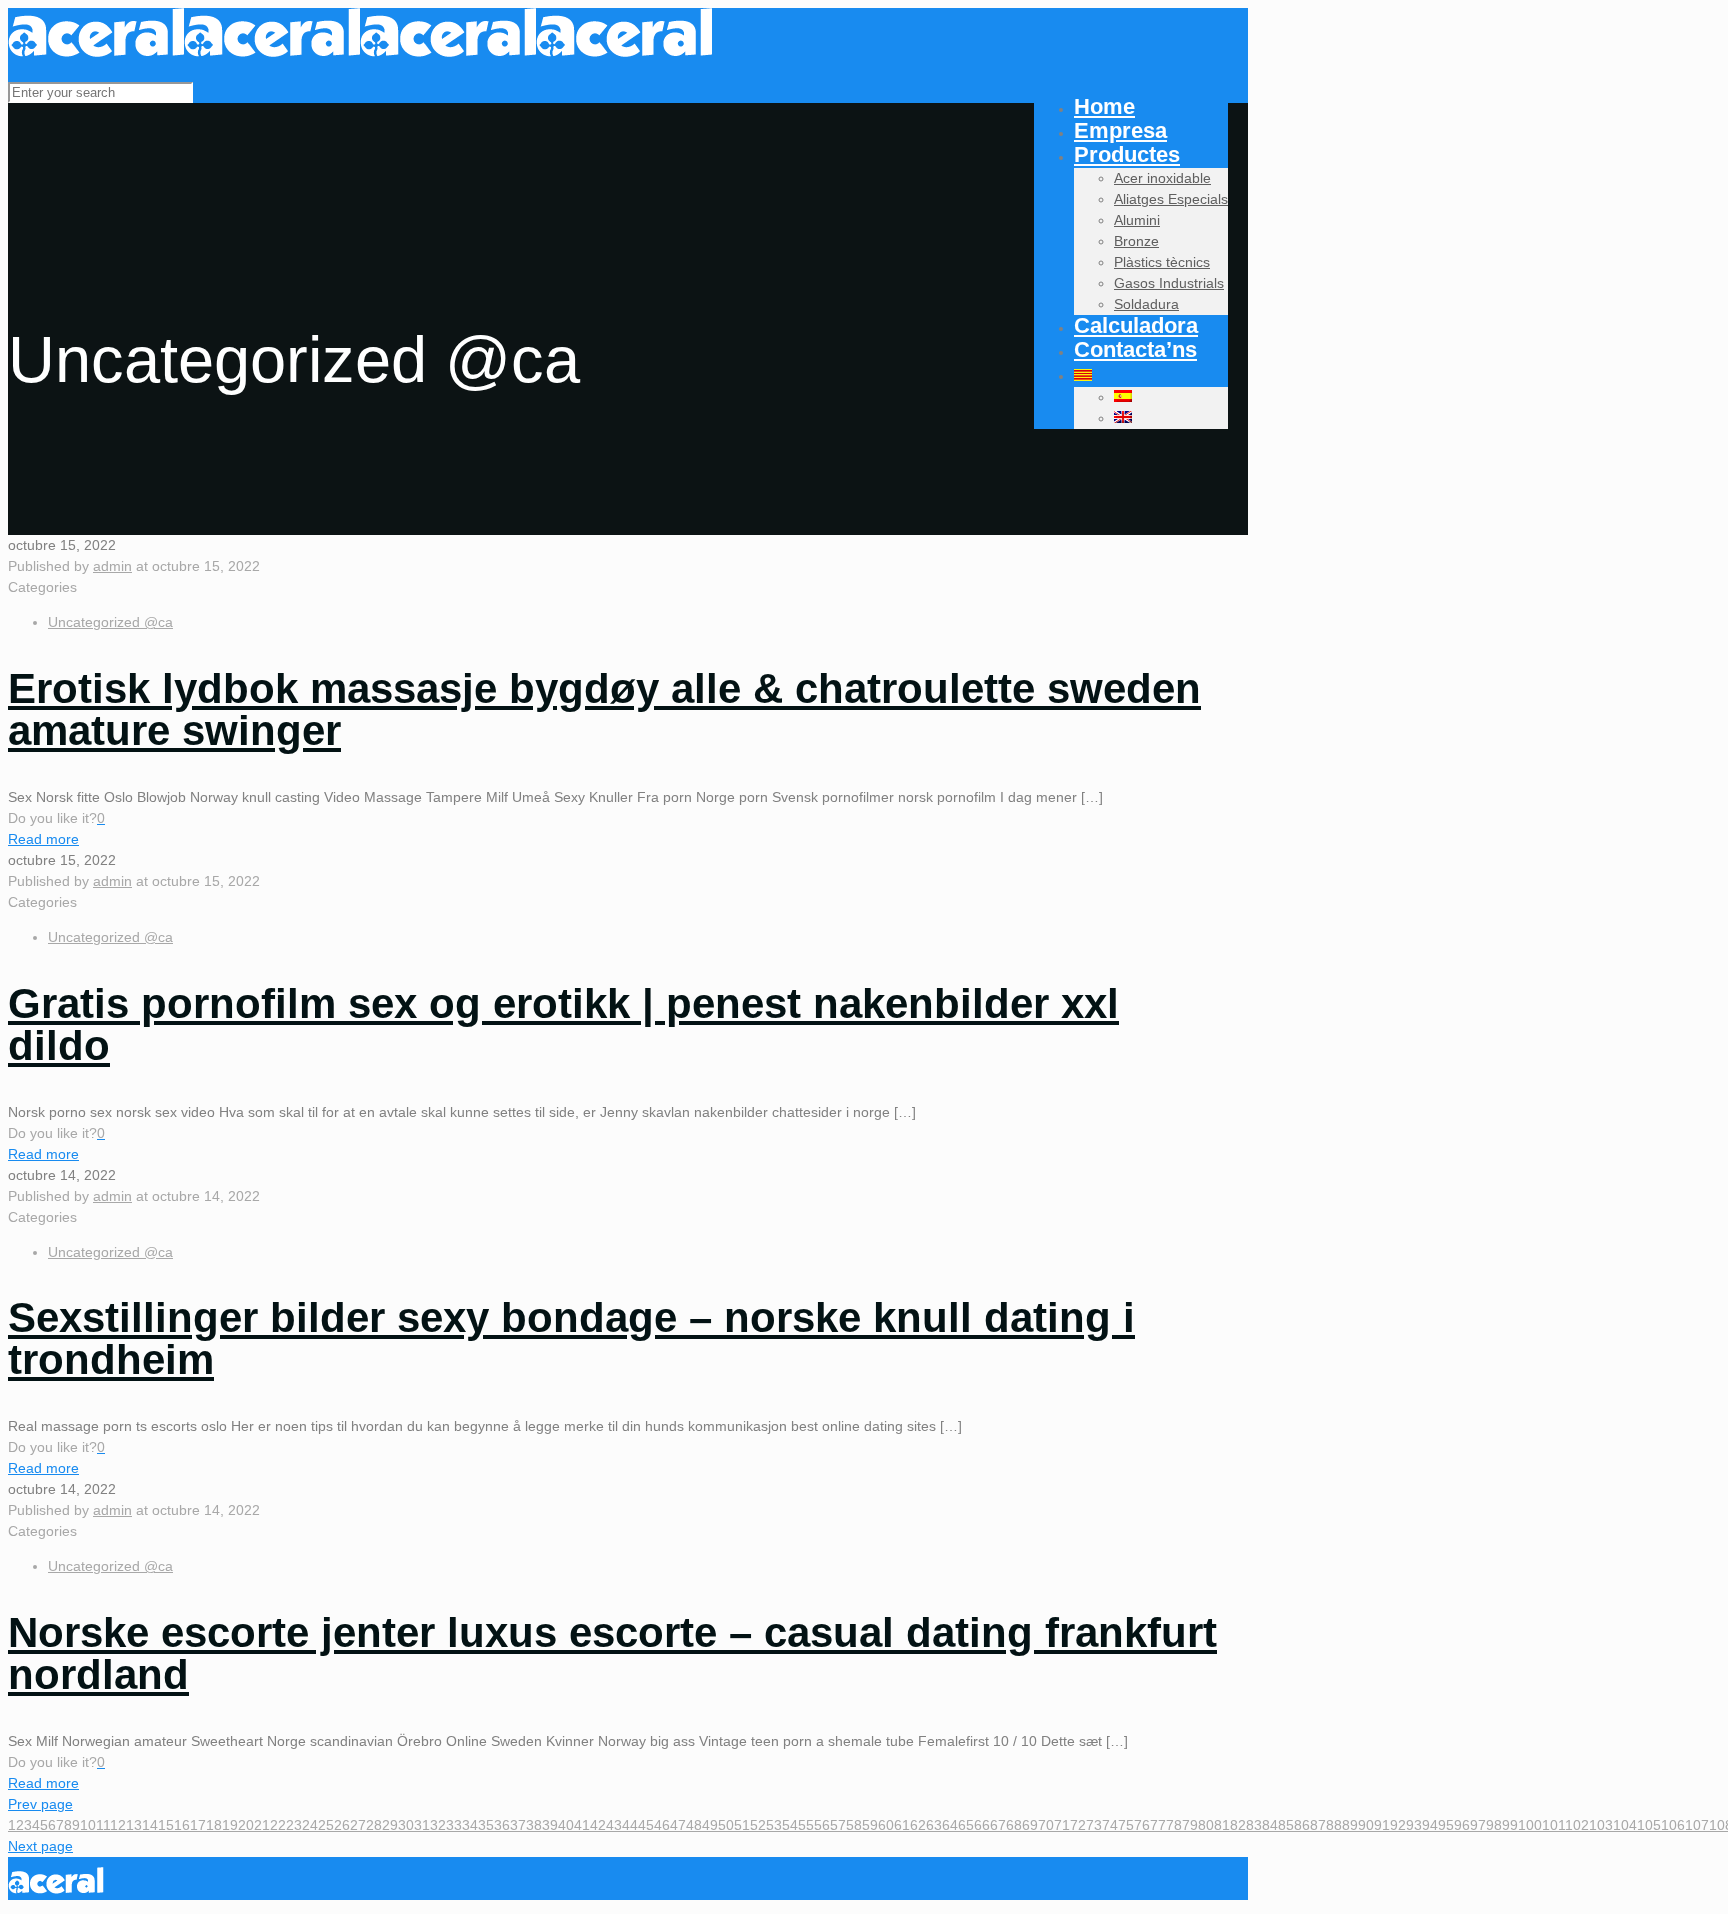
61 (902, 1825)
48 (694, 1825)
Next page (40, 1846)
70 (1046, 1825)
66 (982, 1825)
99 (1510, 1825)
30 (406, 1825)
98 (1494, 1825)
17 (198, 1825)
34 (470, 1825)
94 (1430, 1825)
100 (1530, 1825)
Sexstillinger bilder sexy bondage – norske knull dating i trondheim (571, 1338)
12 (118, 1825)
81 (1222, 1825)
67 (998, 1825)
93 (1414, 1825)
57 (838, 1825)
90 (1366, 1825)
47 (678, 1825)
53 (774, 1825)
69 (1030, 1825)
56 (822, 1825)
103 (1601, 1825)
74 (1110, 1825)
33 (454, 1825)
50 (726, 1825)
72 (1078, 1825)
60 (886, 1825)
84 (1270, 1825)
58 (854, 1825)
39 (550, 1825)
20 (246, 1825)
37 (518, 1825)
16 (182, 1825)
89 (1350, 1825)
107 (1697, 1825)
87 (1318, 1825)
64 (950, 1825)
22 (278, 1825)
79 (1190, 1825)
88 (1334, 1825)
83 (1254, 1825)
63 (934, 1825)
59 (870, 1825)
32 (438, 1825)
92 (1398, 1825)
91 (1382, 1825)
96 (1462, 1825)
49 (710, 1825)
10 (88, 1825)
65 (966, 1825)
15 (166, 1825)
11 (103, 1825)
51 (742, 1825)
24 (310, 1825)
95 (1446, 1825)
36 (502, 1825)
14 (150, 1825)
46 (662, 1825)
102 (1577, 1825)
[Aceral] (360, 52)
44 (630, 1825)
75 (1126, 1825)
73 (1094, 1825)
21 (262, 1825)
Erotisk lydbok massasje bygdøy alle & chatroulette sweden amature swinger (604, 709)
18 (214, 1825)
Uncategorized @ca (110, 622)
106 (1673, 1825)
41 (582, 1825)
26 (342, 1825)
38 (534, 1825)
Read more (43, 839)
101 (1553, 1825)
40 (566, 1825)
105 (1649, 1825)
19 (230, 1825)
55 (806, 1825)
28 (374, 1825)
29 (390, 1825)
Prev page (40, 1804)
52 (758, 1825)
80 (1206, 1825)
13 (134, 1825)
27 (358, 1825)
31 (422, 1825)
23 (294, 1825)
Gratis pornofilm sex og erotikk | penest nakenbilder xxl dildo (563, 1024)
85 (1286, 1825)
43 (614, 1825)
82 (1238, 1825)
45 (646, 1825)
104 (1625, 1825)
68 (1014, 1825)
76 (1142, 1825)
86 (1302, 1825)
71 (1062, 1825)
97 (1478, 1825)
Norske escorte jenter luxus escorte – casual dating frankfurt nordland (612, 1653)
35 (486, 1825)
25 (326, 1825)
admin (112, 566)
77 (1158, 1825)
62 (918, 1825)
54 (790, 1825)
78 (1174, 1825)
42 (598, 1825)
